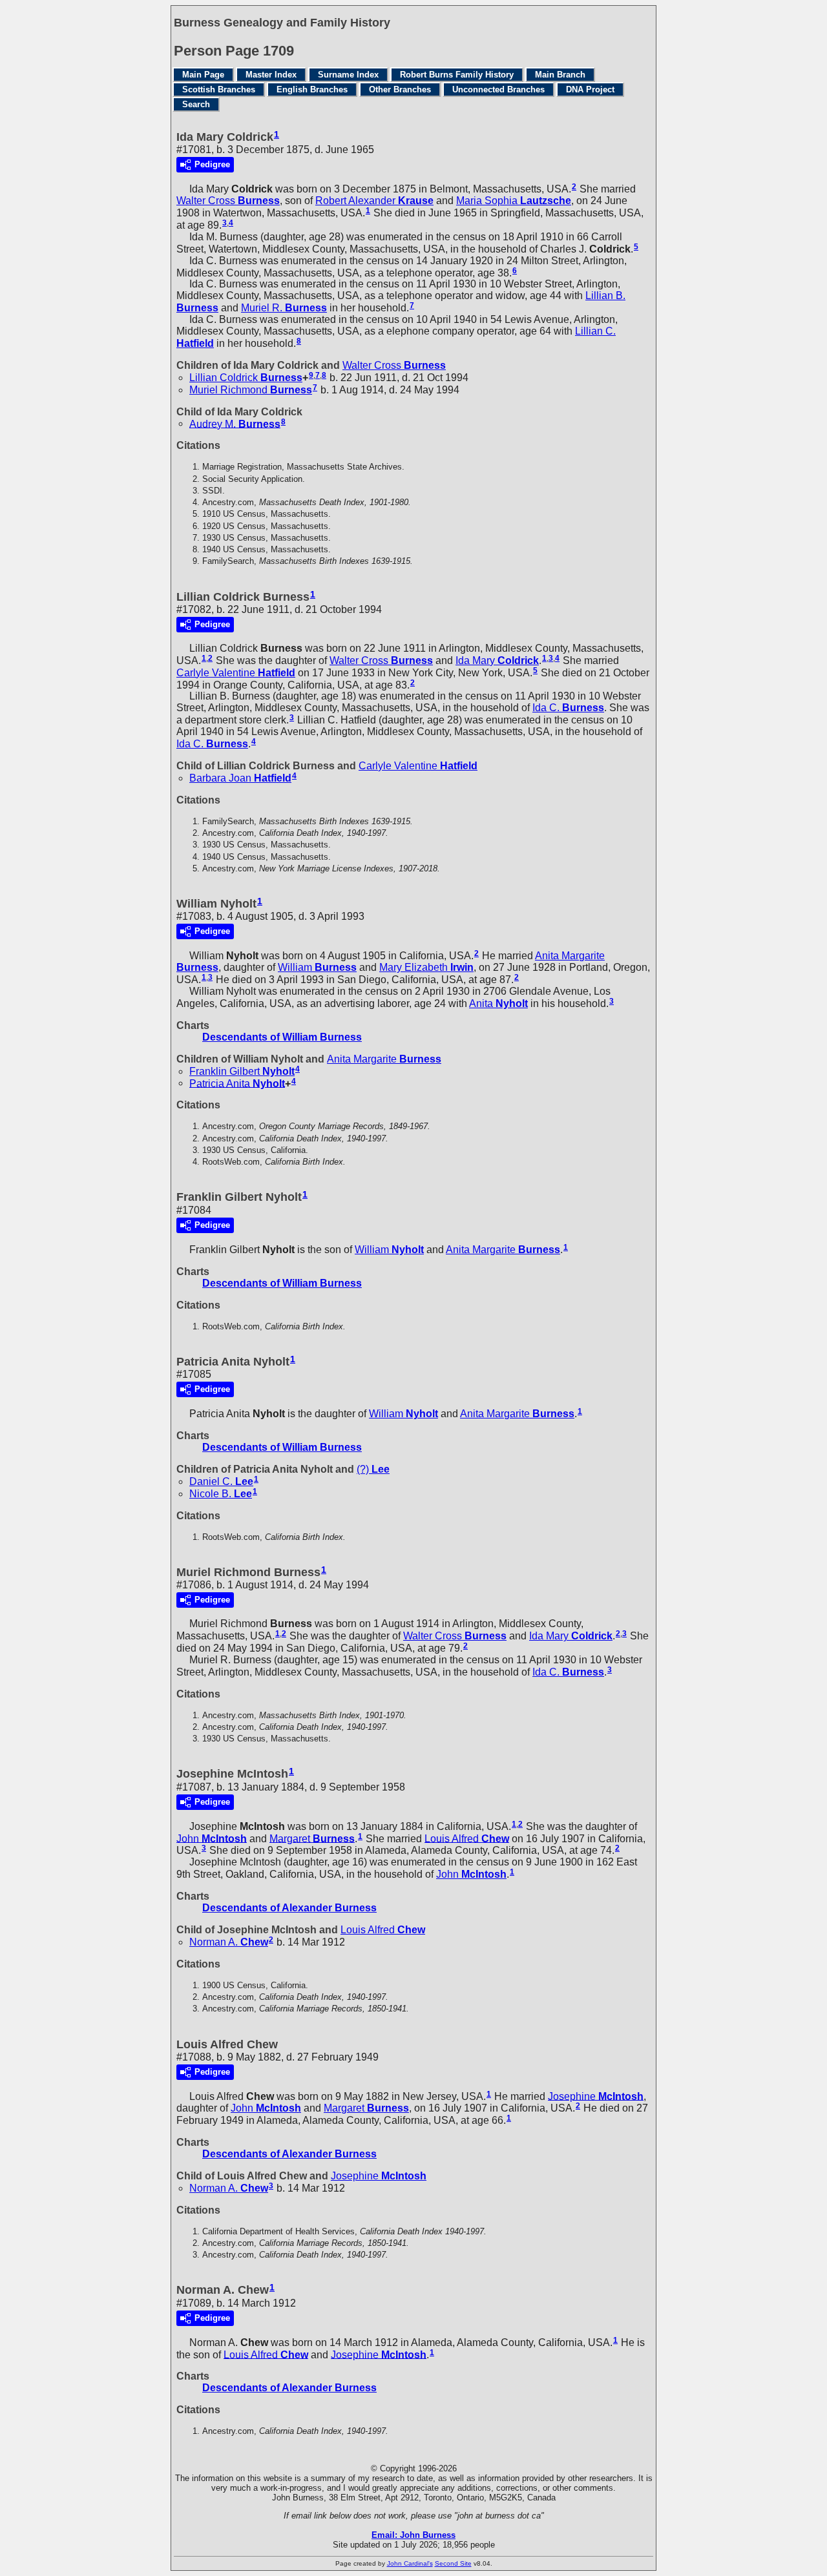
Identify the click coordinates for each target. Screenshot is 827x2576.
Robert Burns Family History (457, 75)
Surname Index (348, 75)
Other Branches (400, 89)
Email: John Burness (413, 2535)
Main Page (203, 75)
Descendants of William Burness (282, 1037)
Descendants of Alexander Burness (289, 1908)
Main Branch (560, 75)
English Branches (312, 89)
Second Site (453, 2563)
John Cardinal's (410, 2563)
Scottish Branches (219, 89)
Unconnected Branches (498, 89)
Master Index (271, 75)
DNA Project (590, 89)
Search (196, 104)
